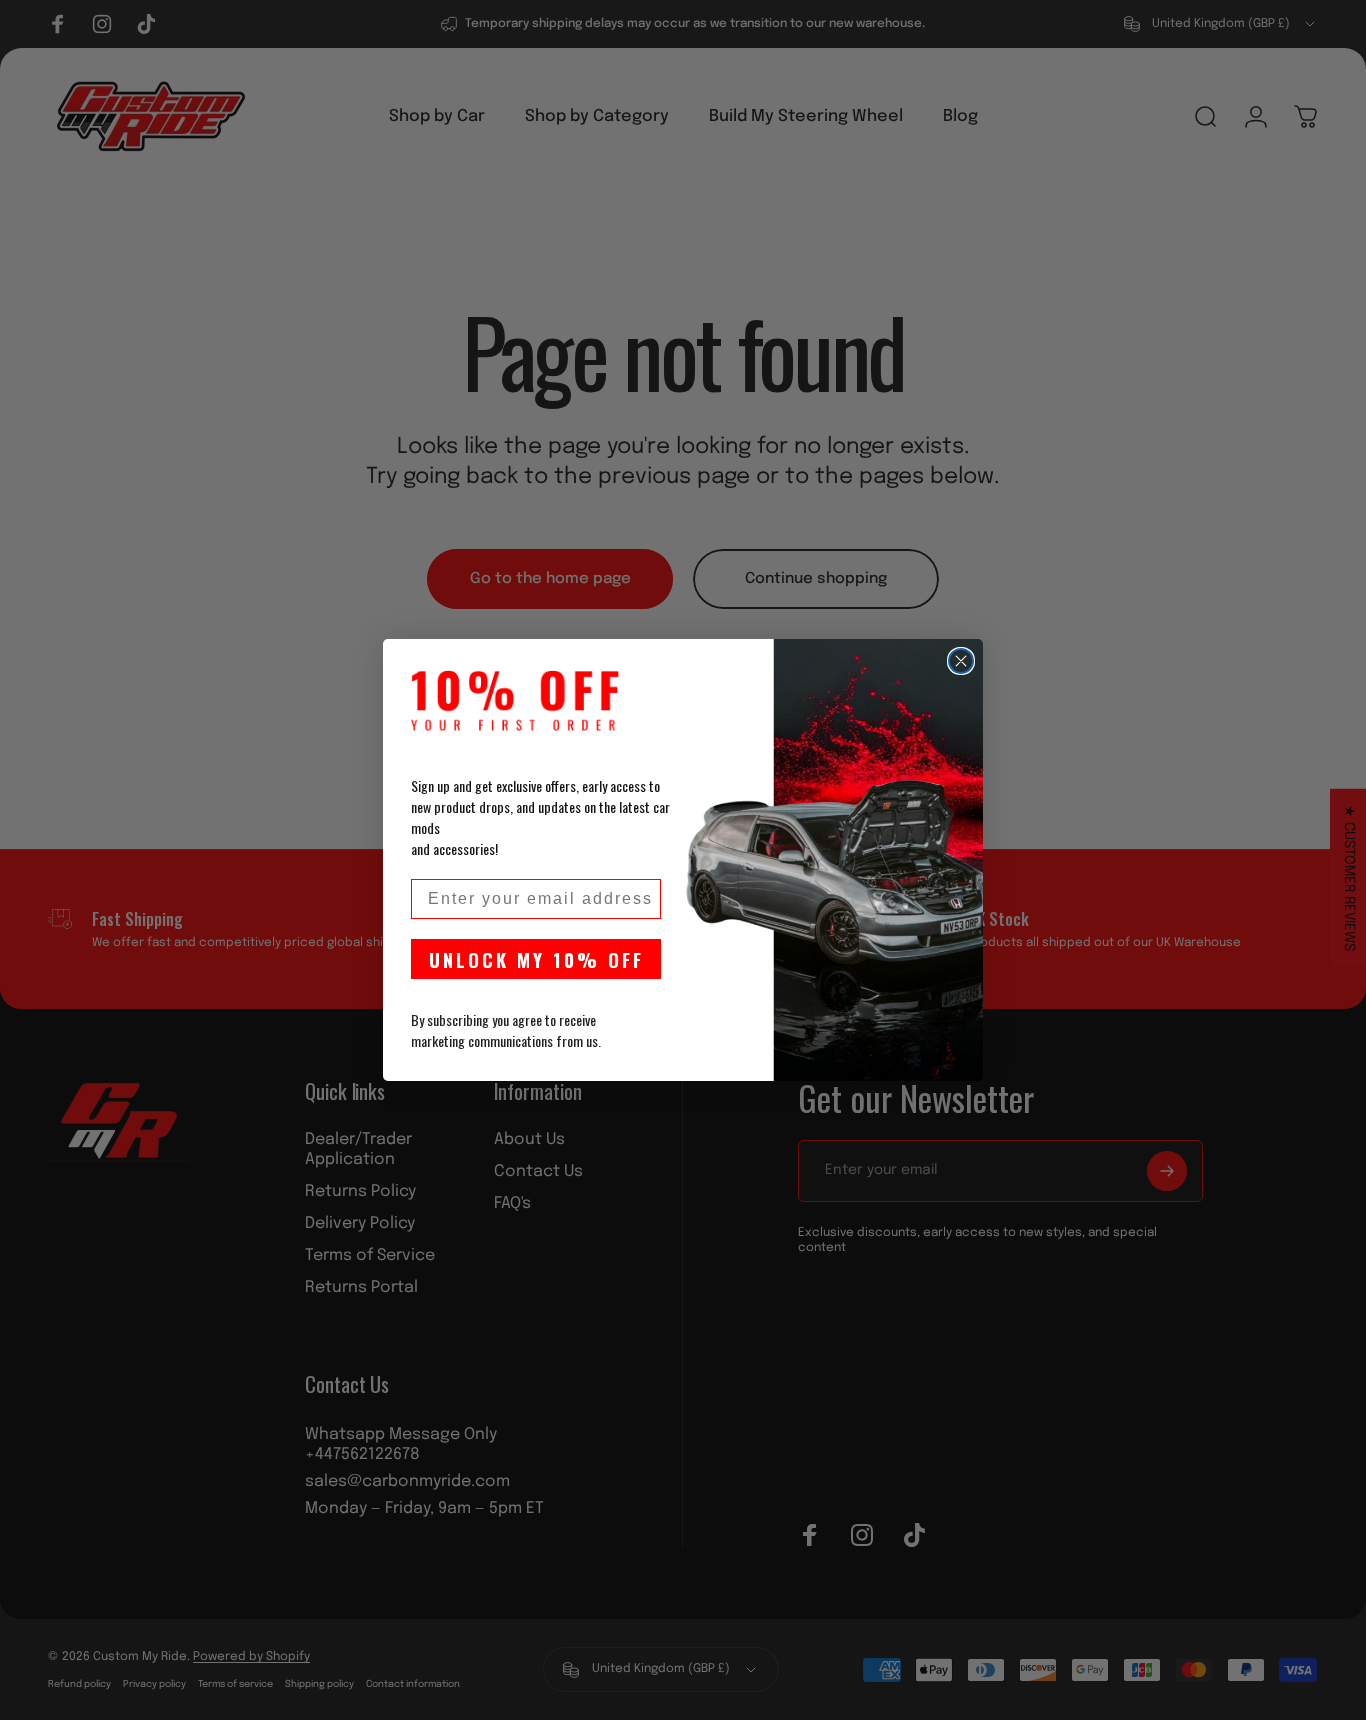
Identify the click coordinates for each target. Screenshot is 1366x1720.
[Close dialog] (961, 661)
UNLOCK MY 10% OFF (536, 959)
